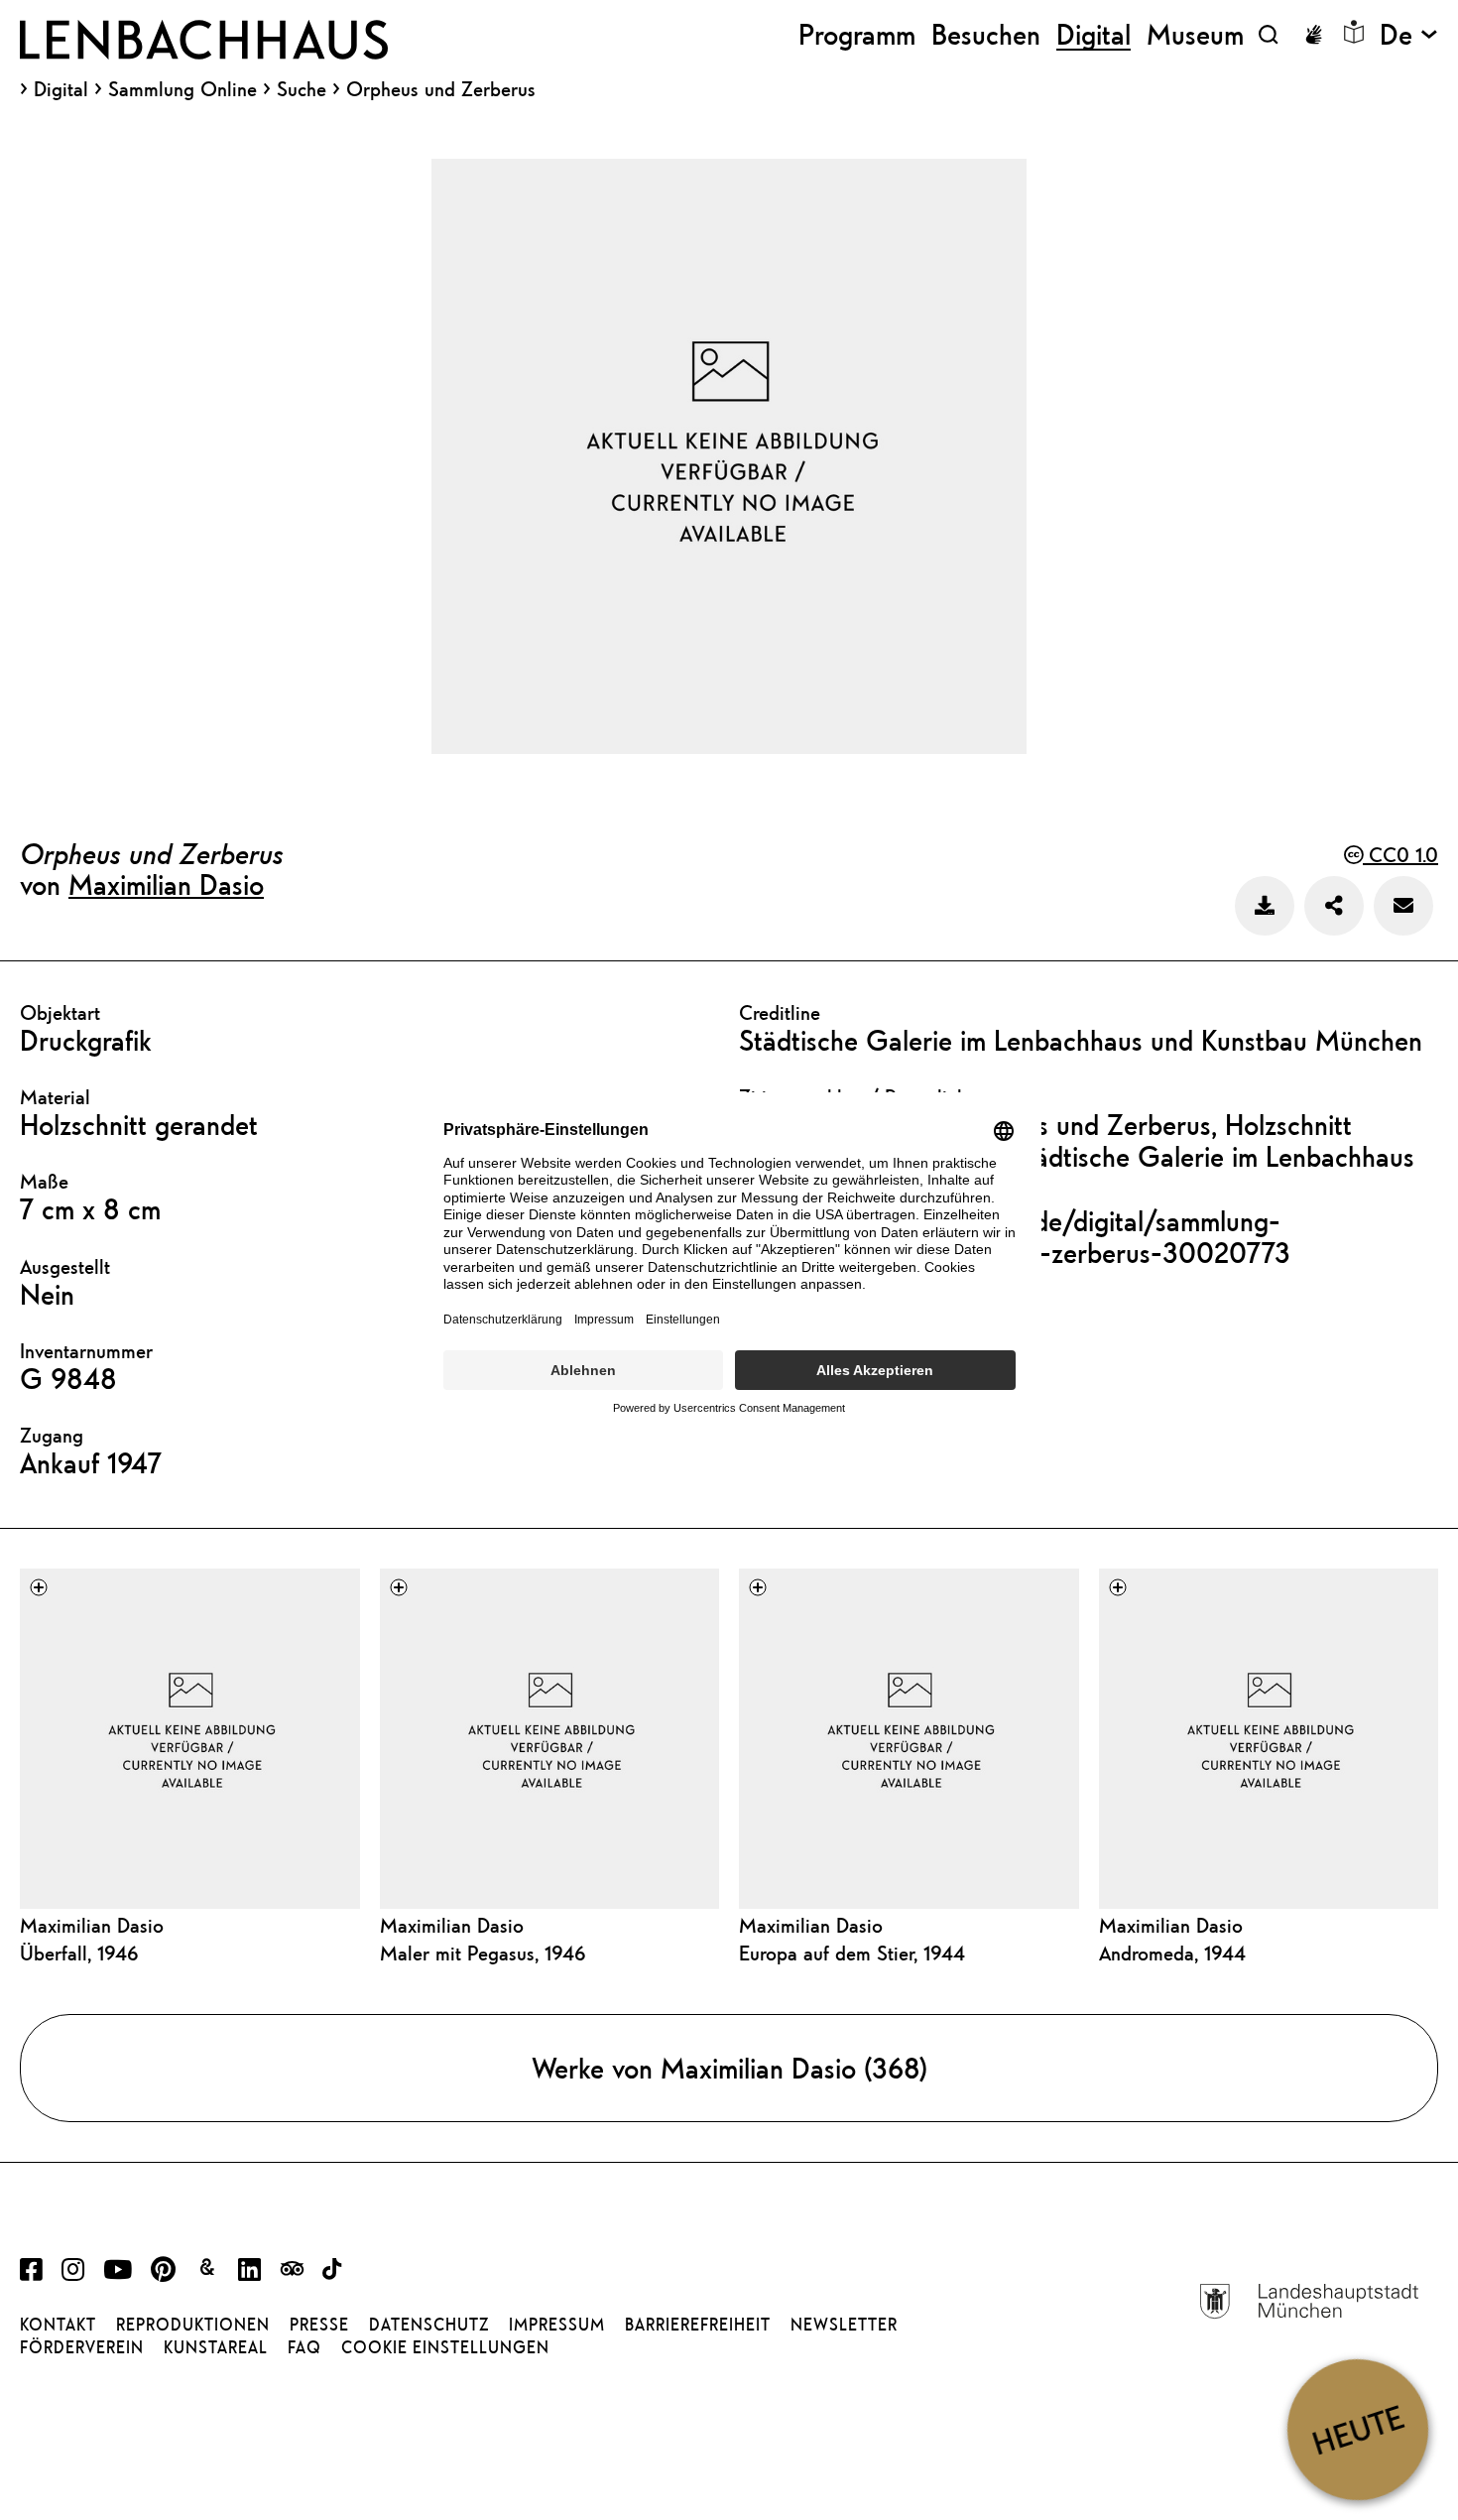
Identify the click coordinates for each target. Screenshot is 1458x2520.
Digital (61, 89)
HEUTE (1357, 2429)
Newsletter (844, 2325)
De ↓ (1409, 34)
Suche (302, 89)
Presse (319, 2325)
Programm (857, 34)
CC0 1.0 (1400, 855)
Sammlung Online (182, 89)
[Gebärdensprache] (1313, 35)
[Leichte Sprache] (1354, 32)
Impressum (557, 2325)
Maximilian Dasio (166, 884)
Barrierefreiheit (698, 2325)
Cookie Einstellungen (445, 2347)
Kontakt (58, 2325)
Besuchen (986, 34)
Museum (1195, 34)
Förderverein (82, 2347)
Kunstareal (216, 2347)
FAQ (304, 2347)
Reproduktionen (193, 2325)
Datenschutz (429, 2325)
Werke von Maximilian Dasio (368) (729, 2068)
